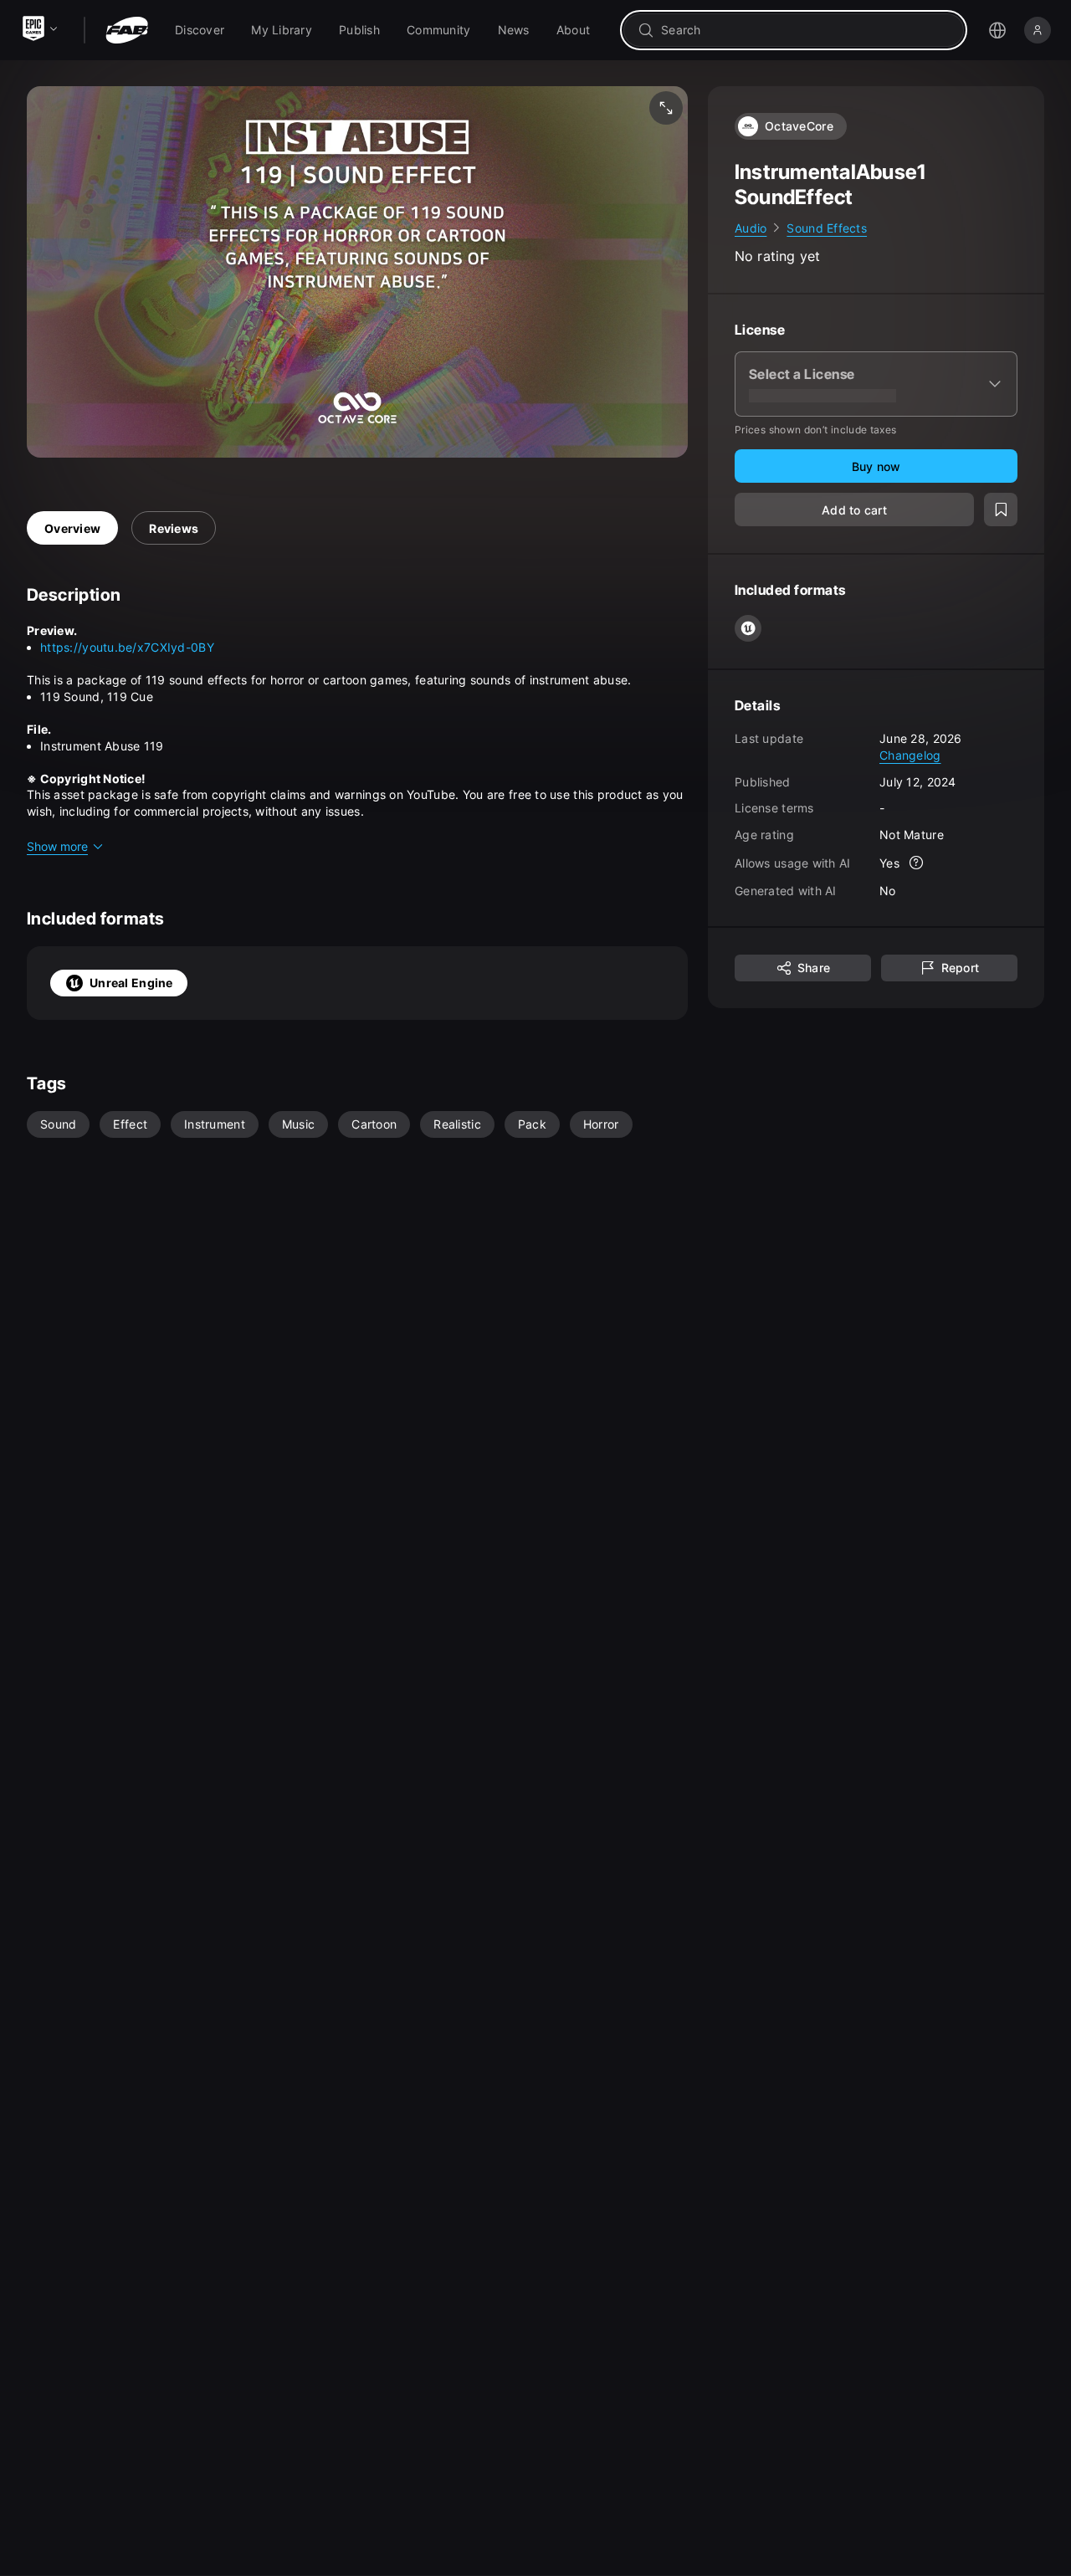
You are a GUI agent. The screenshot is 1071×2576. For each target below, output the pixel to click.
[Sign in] (1038, 30)
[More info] (916, 863)
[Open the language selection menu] (997, 30)
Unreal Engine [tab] (131, 983)
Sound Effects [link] (827, 228)
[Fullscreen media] (666, 108)
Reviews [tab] (174, 528)
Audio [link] (751, 228)
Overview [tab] (72, 528)
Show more (57, 846)
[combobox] (805, 30)
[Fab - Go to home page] (127, 30)
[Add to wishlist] (1001, 510)
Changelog (910, 755)
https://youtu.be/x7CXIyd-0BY (127, 647)
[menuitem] (200, 30)
